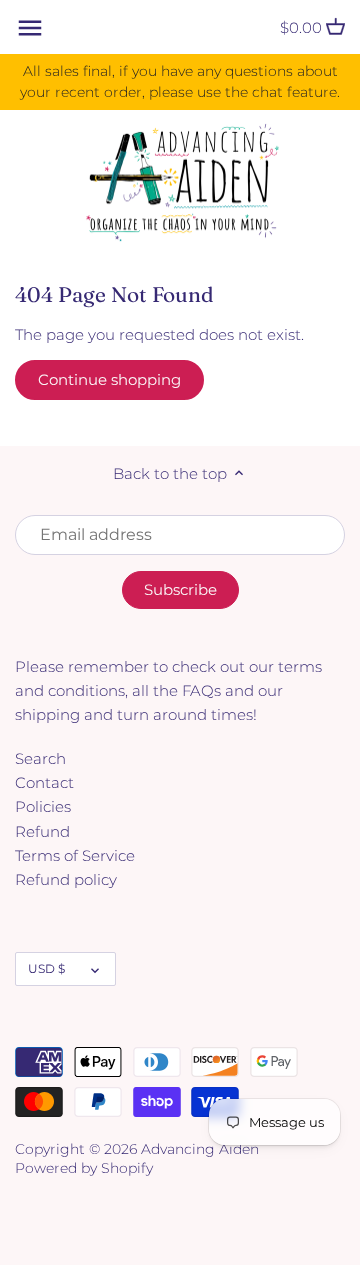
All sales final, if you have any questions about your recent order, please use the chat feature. (180, 81)
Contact (44, 782)
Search (40, 758)
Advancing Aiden (200, 1149)
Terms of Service (75, 855)
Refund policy (66, 879)
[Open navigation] (30, 28)
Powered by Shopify (84, 1168)
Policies (43, 806)
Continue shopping (109, 379)
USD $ (46, 968)
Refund (42, 831)
